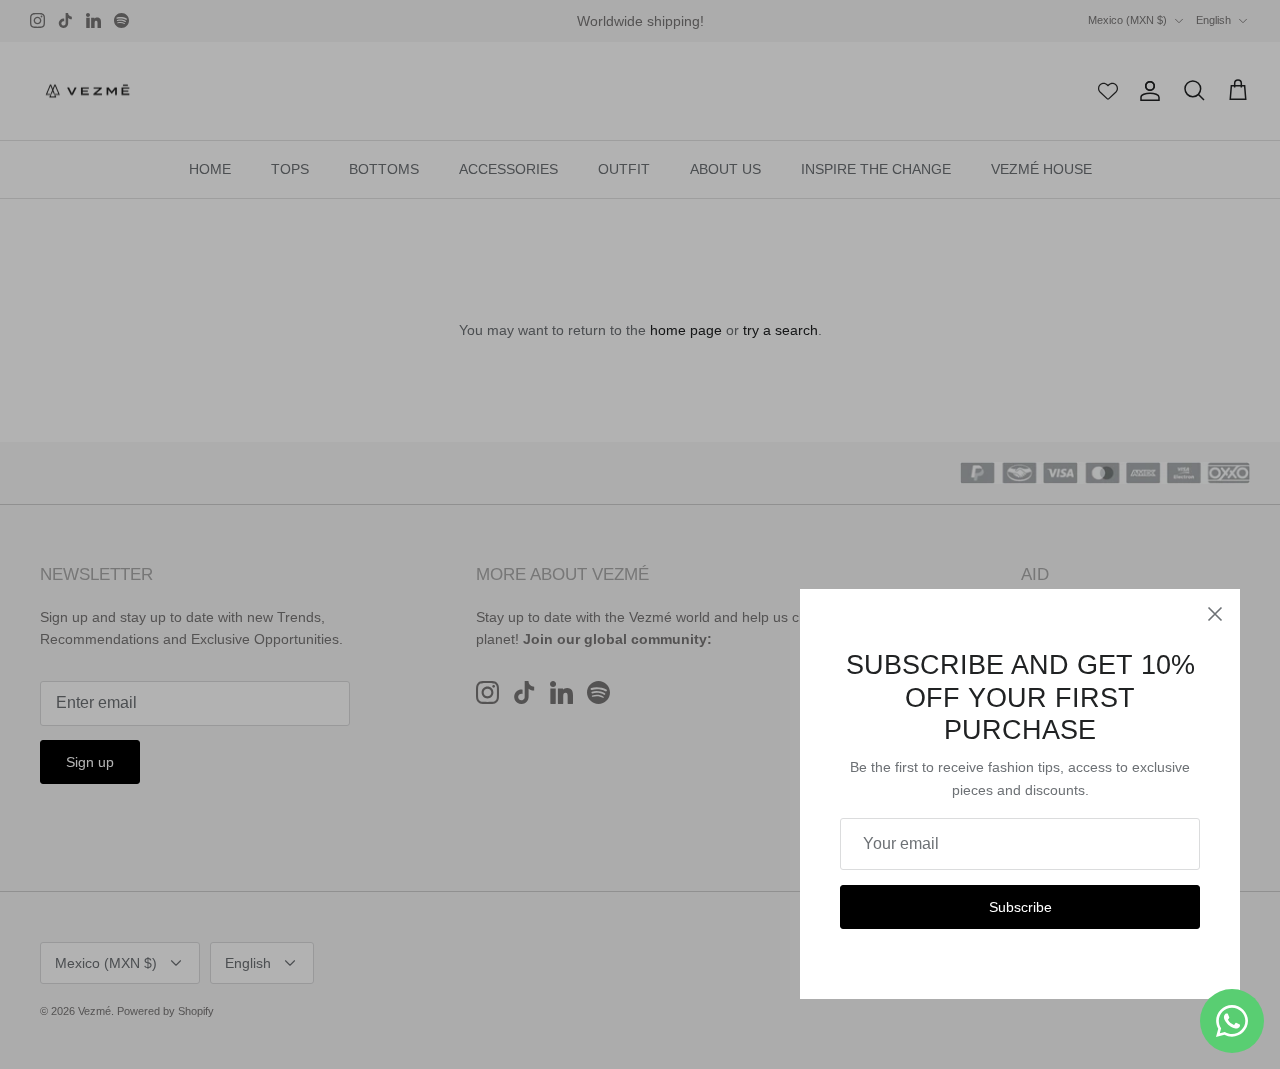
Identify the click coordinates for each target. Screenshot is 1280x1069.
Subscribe (1020, 907)
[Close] (1215, 614)
